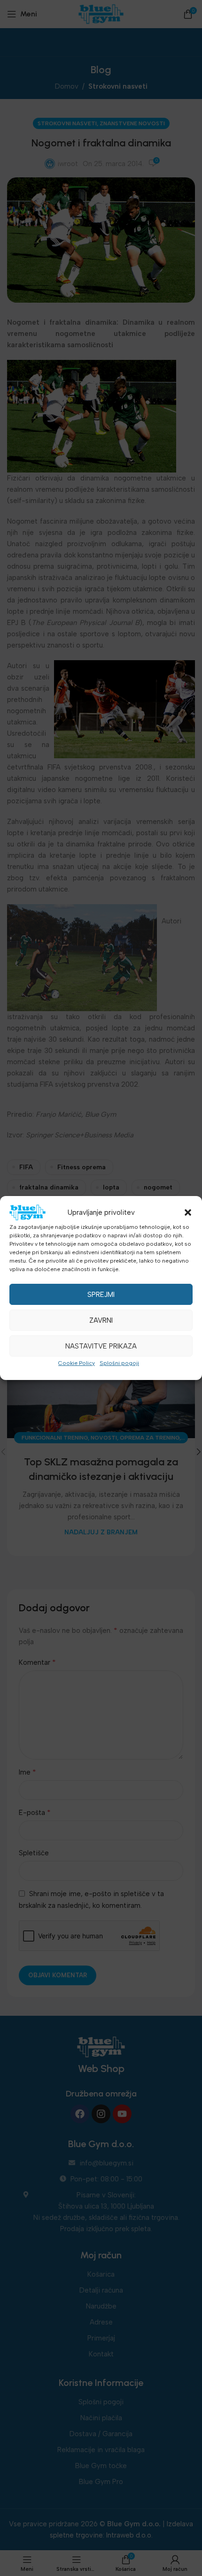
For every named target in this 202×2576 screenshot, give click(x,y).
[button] (188, 1212)
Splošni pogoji (119, 1363)
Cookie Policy (77, 1363)
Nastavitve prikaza (101, 1346)
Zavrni (101, 1320)
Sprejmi (101, 1295)
